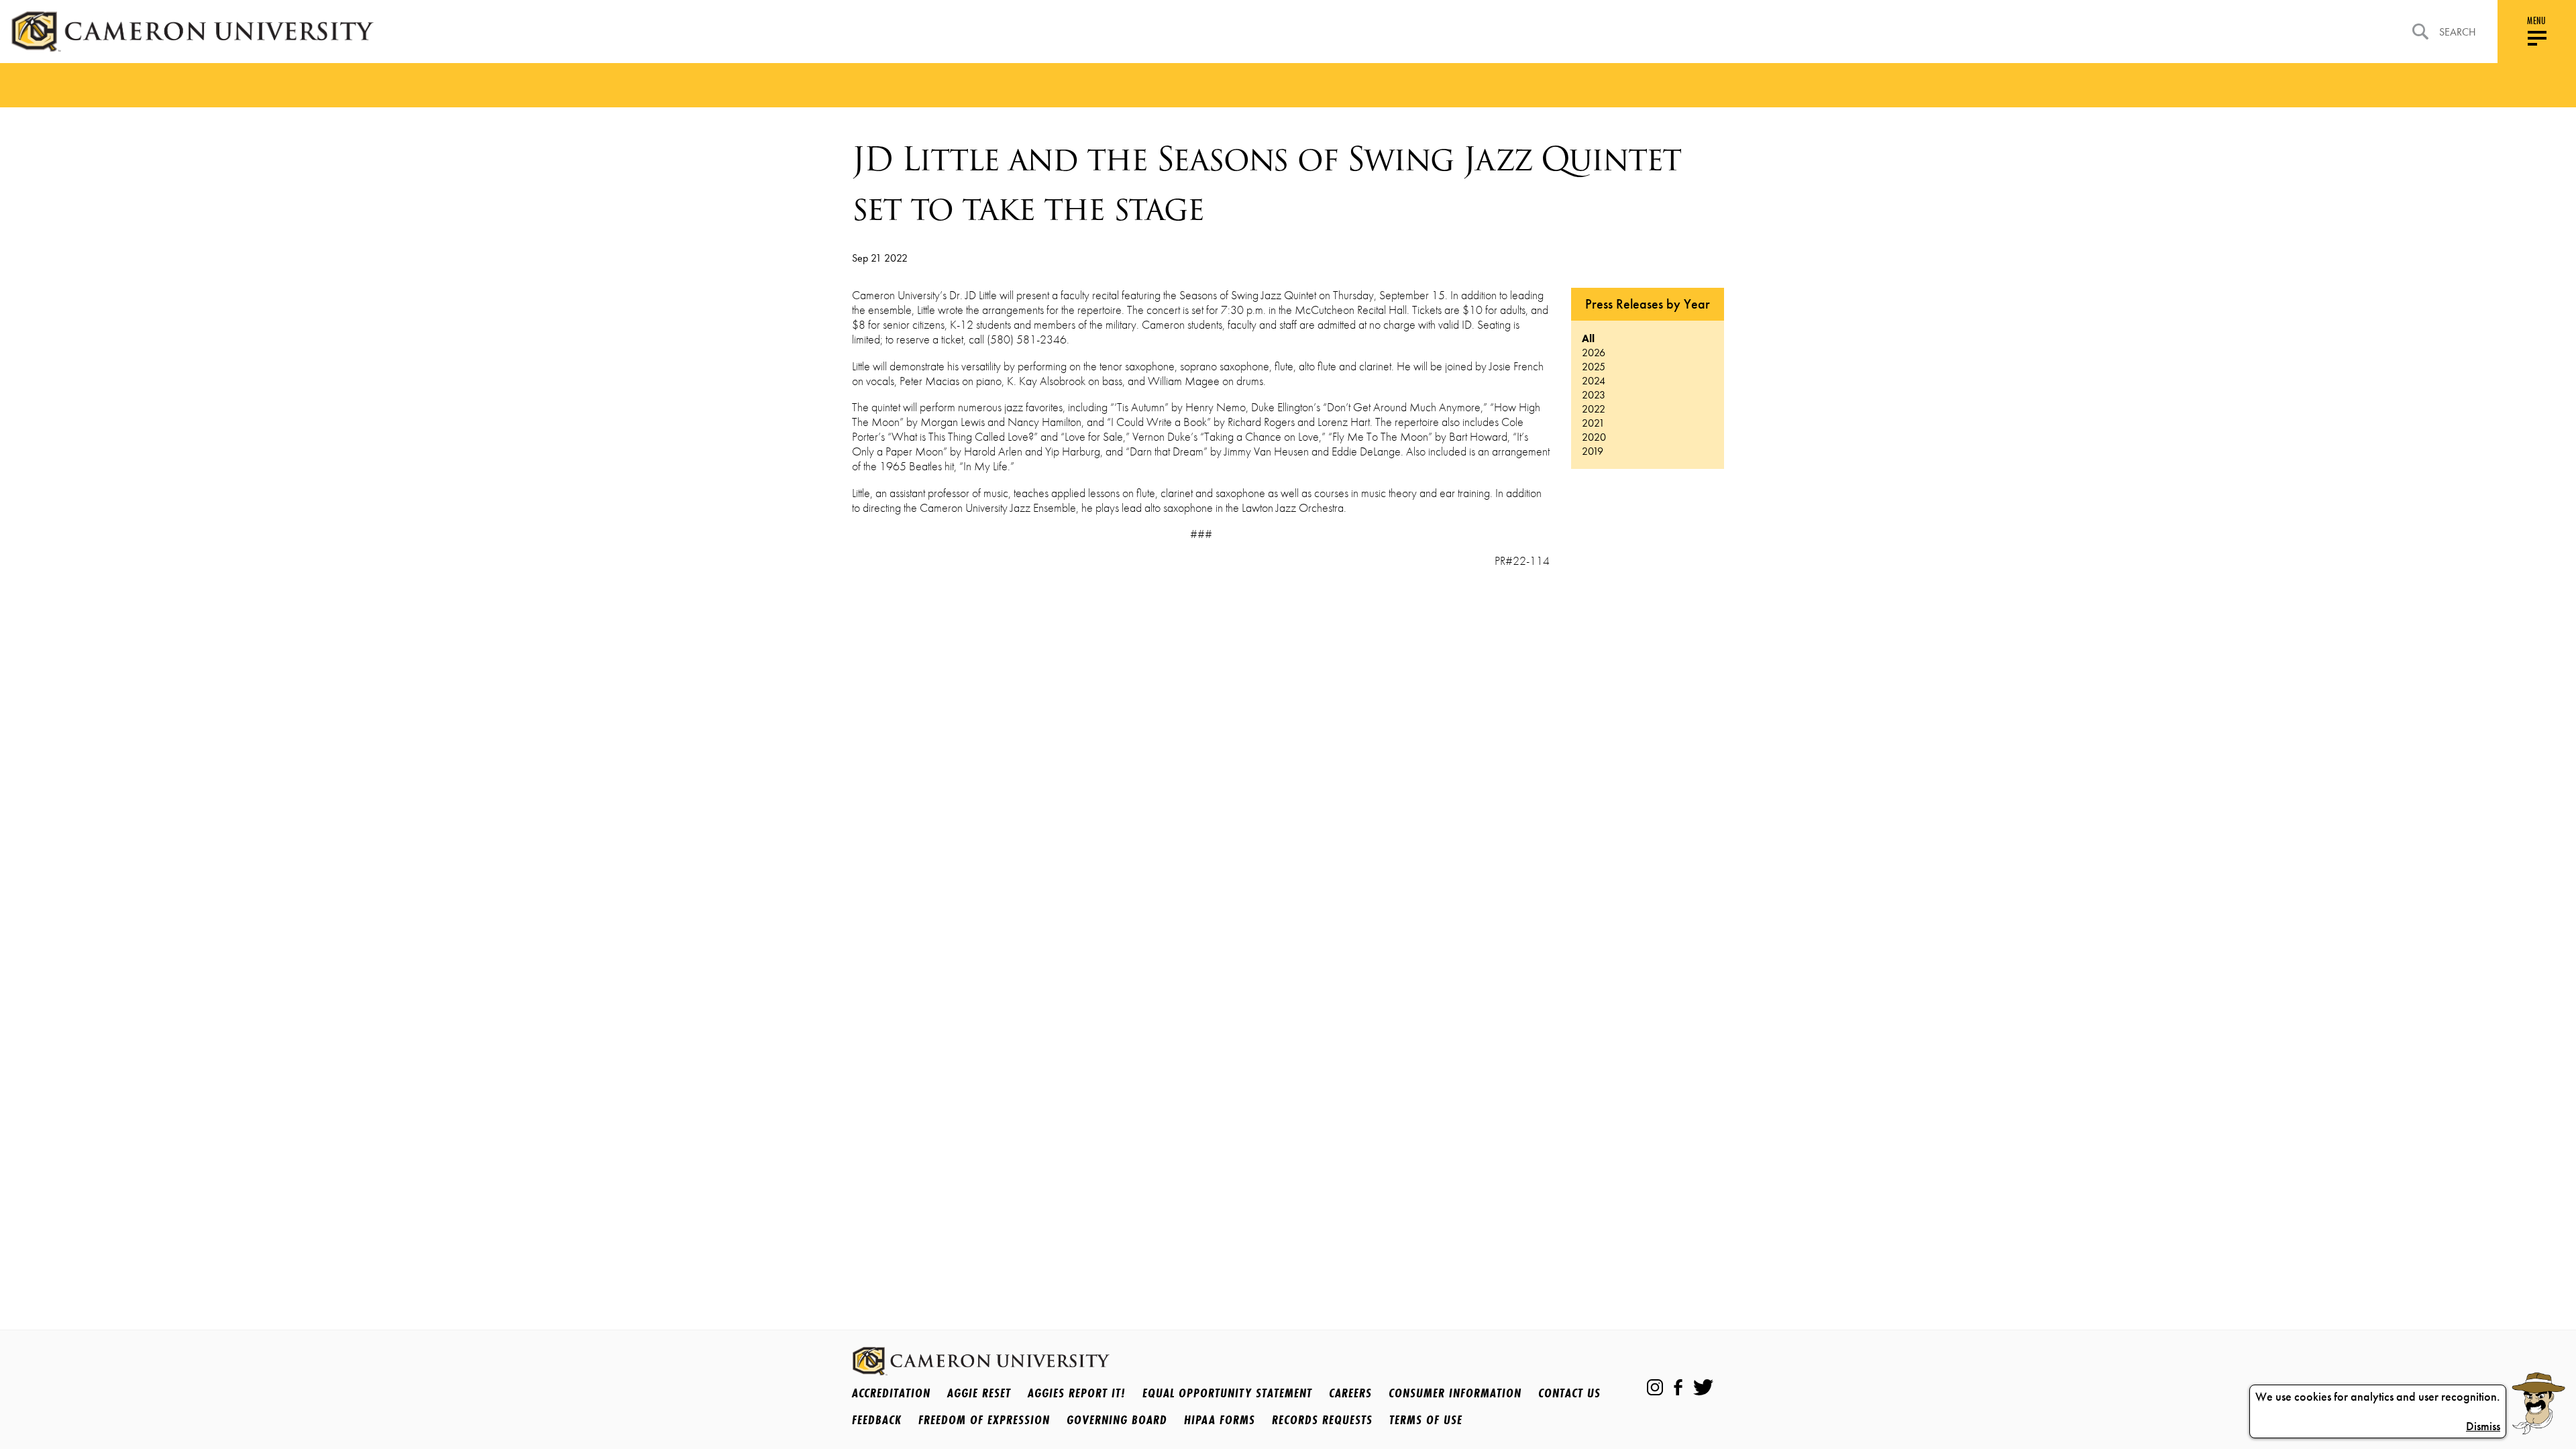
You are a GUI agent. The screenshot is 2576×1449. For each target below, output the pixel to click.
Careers (1350, 1393)
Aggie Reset (979, 1393)
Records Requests (1322, 1419)
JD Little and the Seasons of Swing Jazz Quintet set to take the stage (1266, 184)
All (1588, 338)
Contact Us (1569, 1393)
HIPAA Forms (1220, 1419)
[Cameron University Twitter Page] (1703, 1387)
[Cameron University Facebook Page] (1678, 1387)
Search (2458, 32)
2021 (1593, 423)
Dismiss (2483, 1426)
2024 (1594, 381)
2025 (1594, 367)
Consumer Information (1455, 1393)
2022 (1594, 409)
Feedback (877, 1419)
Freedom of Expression (984, 1419)
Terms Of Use (1426, 1419)
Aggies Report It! (1077, 1393)
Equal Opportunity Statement (1227, 1393)
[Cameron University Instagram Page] (1655, 1387)
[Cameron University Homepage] (192, 32)
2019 (1593, 451)
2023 (1594, 395)
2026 (1594, 353)
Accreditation (891, 1393)
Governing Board (1117, 1419)
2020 (1594, 437)
